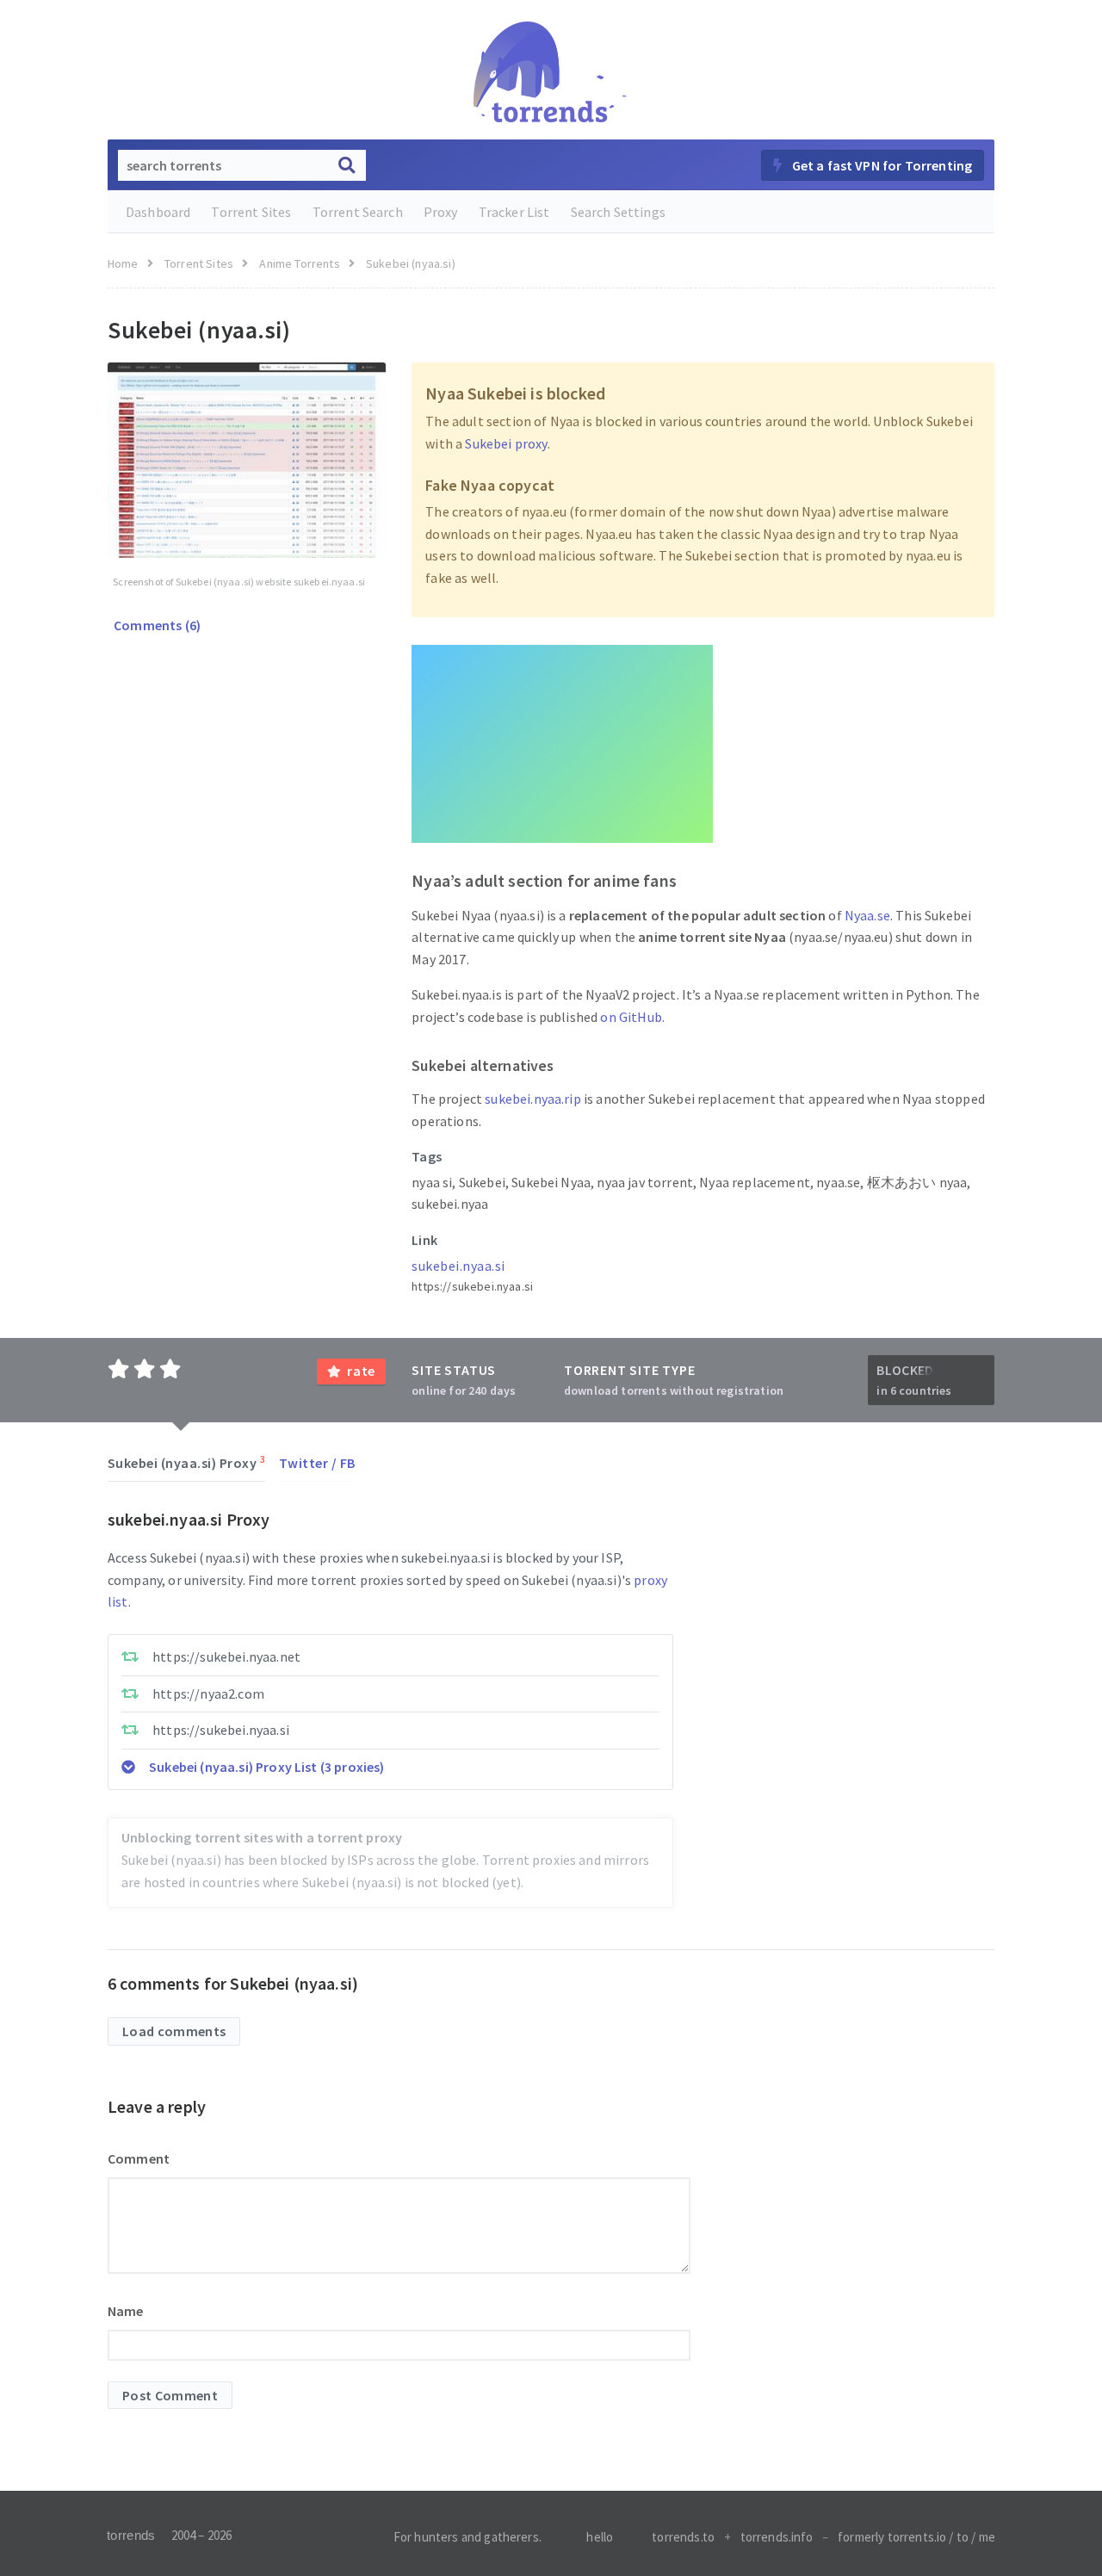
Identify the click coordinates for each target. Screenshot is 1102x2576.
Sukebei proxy (506, 443)
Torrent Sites (251, 212)
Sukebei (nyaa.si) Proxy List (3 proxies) (266, 1767)
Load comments (174, 2031)
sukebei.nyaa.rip (533, 1099)
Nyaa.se (867, 915)
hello (600, 2537)
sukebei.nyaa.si (458, 1266)
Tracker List (514, 212)
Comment (139, 2158)
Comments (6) (156, 625)
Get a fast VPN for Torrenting (880, 165)
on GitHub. (632, 1017)
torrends (131, 2535)
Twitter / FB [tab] (317, 1463)
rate (361, 1371)
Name (126, 2311)
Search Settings (618, 212)
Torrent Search (358, 212)
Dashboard (158, 212)
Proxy (441, 212)
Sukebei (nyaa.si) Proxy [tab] (186, 1462)
